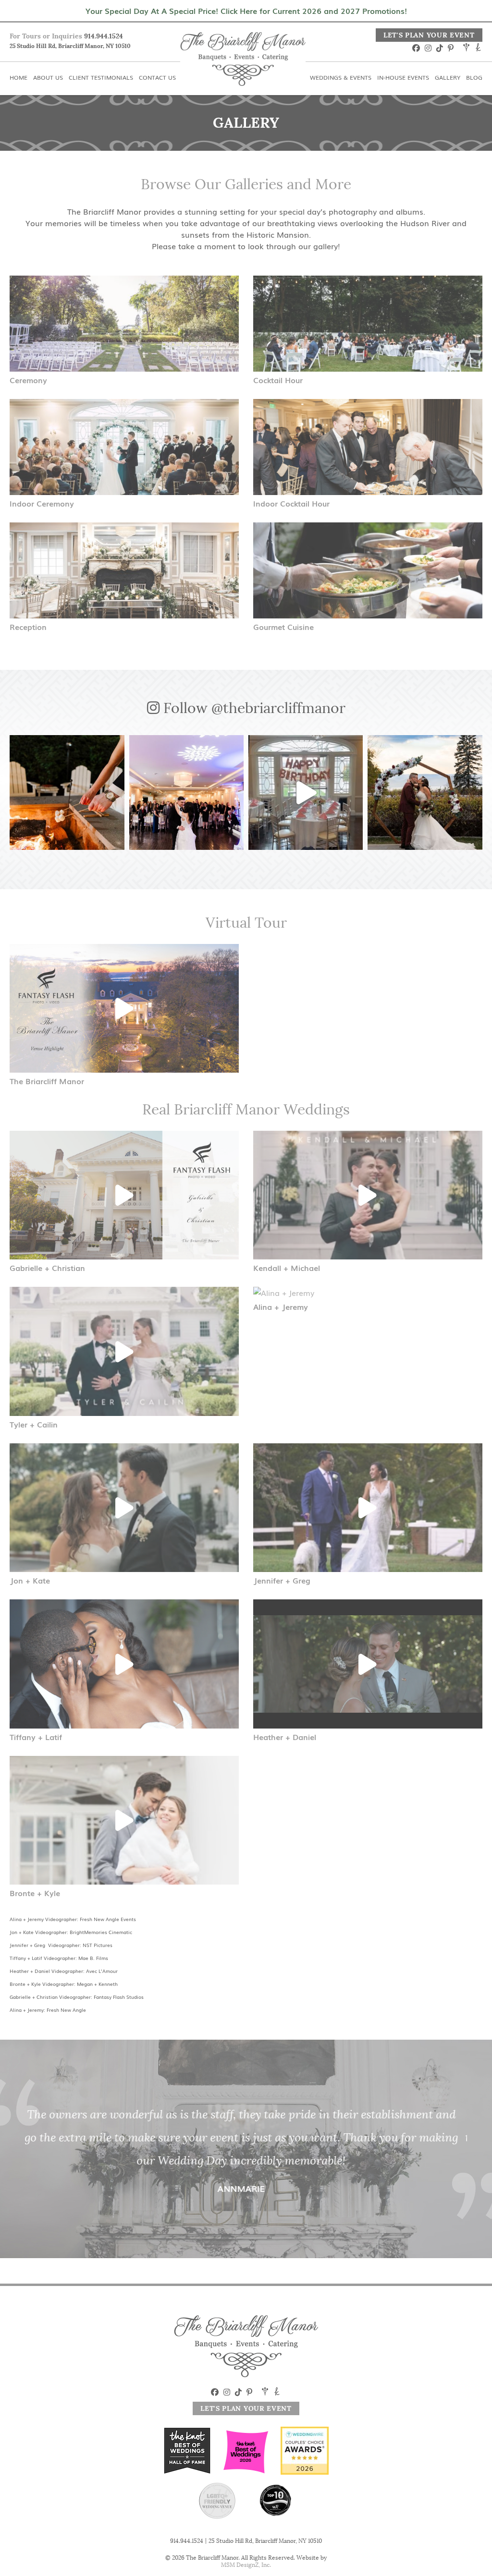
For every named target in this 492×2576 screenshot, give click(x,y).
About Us (68, 6)
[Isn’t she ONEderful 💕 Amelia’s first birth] (306, 792)
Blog (474, 6)
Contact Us (213, 6)
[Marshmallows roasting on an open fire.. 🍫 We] (67, 792)
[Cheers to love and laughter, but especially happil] (425, 792)
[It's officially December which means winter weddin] (186, 792)
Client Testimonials (139, 6)
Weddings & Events (289, 6)
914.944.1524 (104, 36)
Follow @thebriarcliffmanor (252, 708)
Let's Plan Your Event (429, 35)
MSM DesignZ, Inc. (246, 2565)
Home (21, 6)
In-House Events (373, 6)
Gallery (434, 6)
